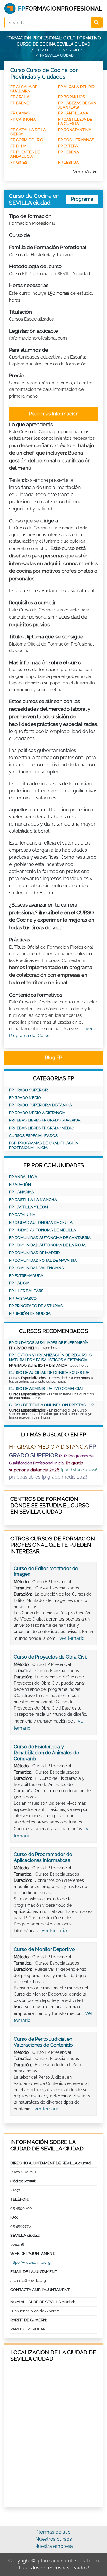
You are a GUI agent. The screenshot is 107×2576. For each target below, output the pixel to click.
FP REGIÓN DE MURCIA (30, 1314)
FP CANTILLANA (73, 113)
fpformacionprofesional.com (68, 2561)
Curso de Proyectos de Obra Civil (50, 1657)
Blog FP (53, 1058)
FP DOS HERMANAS (76, 140)
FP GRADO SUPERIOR (28, 1090)
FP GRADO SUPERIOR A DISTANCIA (40, 1105)
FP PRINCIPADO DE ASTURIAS (36, 1306)
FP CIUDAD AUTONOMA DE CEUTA (41, 1222)
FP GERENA (69, 152)
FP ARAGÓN (20, 1185)
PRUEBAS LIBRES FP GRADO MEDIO (41, 1128)
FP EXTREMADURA (26, 1276)
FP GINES (19, 162)
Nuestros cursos (54, 2539)
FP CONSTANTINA (75, 130)
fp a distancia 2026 (79, 1470)
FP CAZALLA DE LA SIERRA (28, 132)
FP (27, 50)
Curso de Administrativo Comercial (47, 1389)
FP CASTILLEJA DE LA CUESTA (75, 121)
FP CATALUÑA (22, 1215)
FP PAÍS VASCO (23, 1298)
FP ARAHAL (21, 97)
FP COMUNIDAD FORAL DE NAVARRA (43, 1260)
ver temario (72, 1638)
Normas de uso (54, 2532)
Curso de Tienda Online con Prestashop (51, 1405)
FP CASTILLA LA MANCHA (33, 1200)
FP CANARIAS (21, 1192)
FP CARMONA (23, 119)
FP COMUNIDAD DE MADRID (34, 1253)
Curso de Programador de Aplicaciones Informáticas (43, 1857)
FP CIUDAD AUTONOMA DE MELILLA (43, 1230)
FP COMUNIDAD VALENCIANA (36, 1268)
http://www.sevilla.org (30, 2262)
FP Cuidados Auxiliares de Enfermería (49, 1343)
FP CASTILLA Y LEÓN (28, 1207)
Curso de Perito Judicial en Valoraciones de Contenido (43, 2042)
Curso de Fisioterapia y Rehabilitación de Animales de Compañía (46, 1753)
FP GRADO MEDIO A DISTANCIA (37, 1113)
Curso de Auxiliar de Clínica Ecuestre (49, 1373)
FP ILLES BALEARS (26, 1291)
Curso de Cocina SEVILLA (59, 50)
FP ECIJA (18, 146)
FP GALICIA (19, 1283)
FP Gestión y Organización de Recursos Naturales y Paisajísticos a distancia (50, 1357)
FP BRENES (21, 103)
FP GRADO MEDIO (25, 1098)
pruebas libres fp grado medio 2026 (48, 1477)
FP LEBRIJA (68, 162)
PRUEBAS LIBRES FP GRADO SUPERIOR (45, 1120)
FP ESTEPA (68, 146)
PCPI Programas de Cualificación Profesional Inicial (44, 1145)
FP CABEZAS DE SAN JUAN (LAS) (77, 105)
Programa (82, 199)
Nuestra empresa (54, 2546)
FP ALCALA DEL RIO (76, 87)
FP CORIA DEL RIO (27, 140)
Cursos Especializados (33, 1136)
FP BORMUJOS (71, 97)
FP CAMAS (20, 113)
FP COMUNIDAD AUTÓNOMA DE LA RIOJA (47, 1245)
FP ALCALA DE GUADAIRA (24, 89)
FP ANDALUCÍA (23, 1177)
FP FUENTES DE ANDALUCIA (25, 154)
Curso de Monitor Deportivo (44, 1949)
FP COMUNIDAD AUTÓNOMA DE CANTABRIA (50, 1238)
